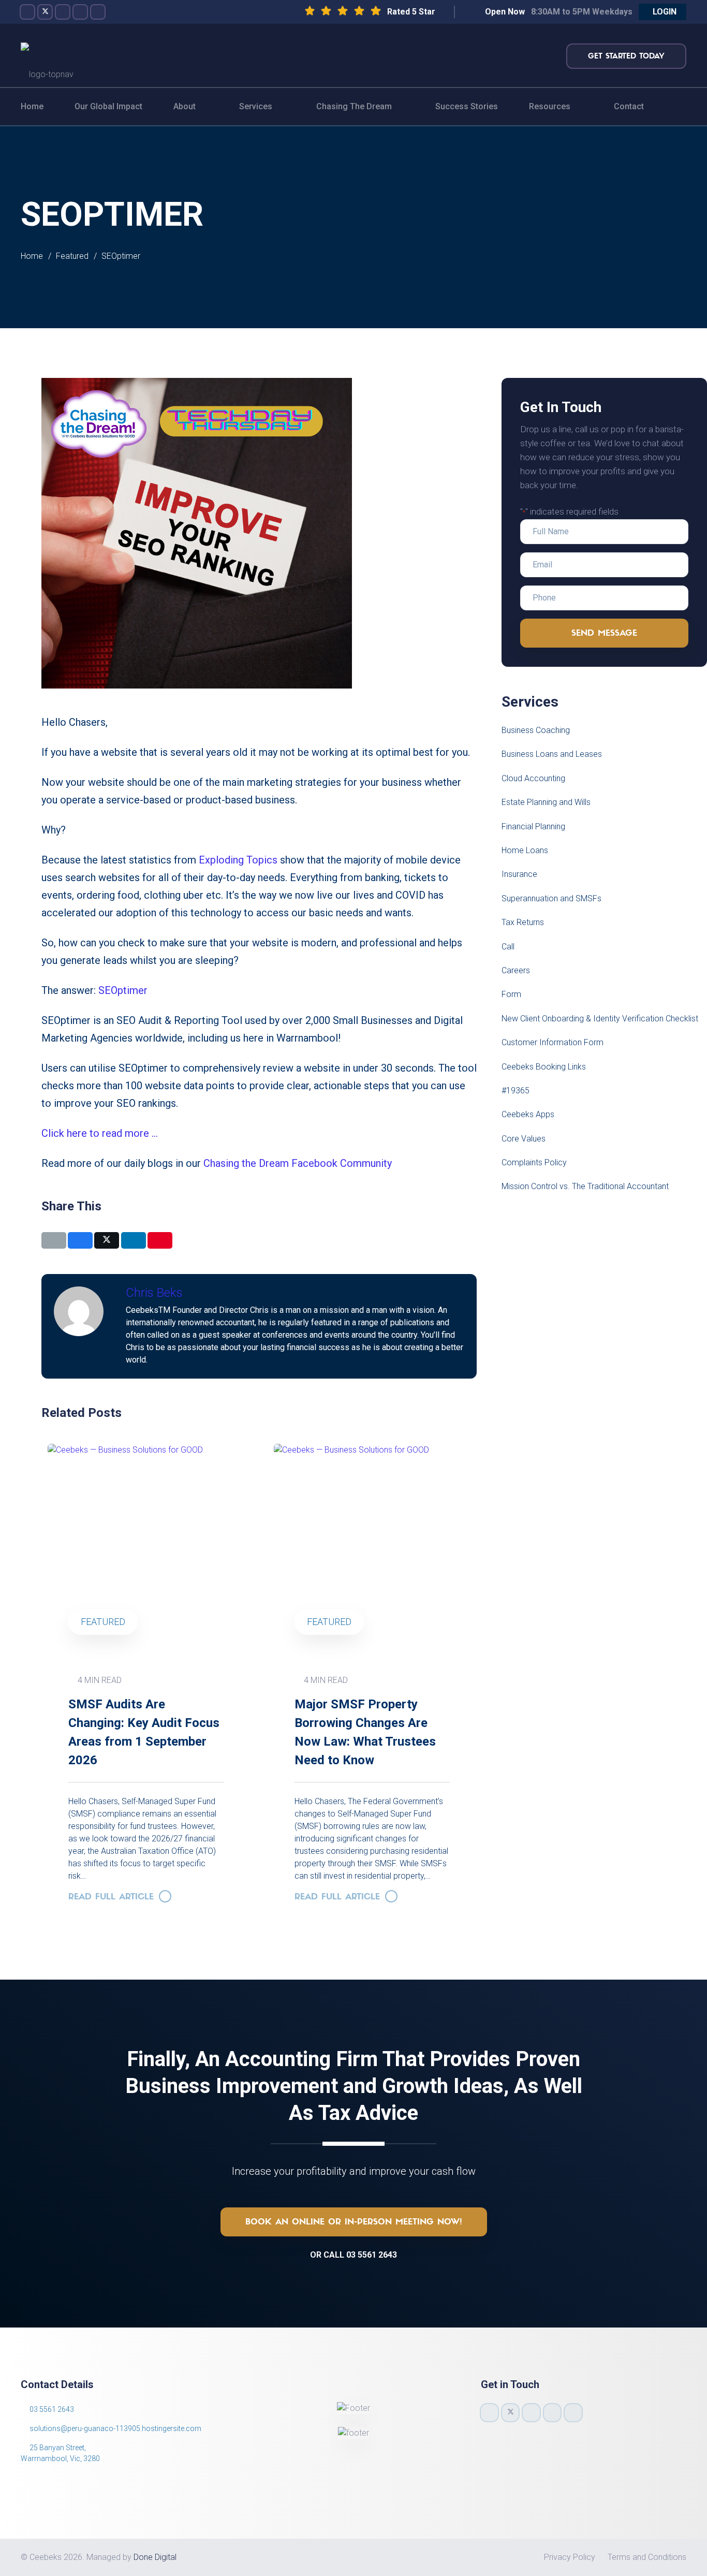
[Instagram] (63, 12)
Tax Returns (523, 922)
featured (329, 1622)
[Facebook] (27, 12)
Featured (103, 1622)
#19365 (515, 1091)
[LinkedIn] (98, 12)
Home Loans (525, 850)
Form (511, 994)
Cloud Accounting (533, 778)
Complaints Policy (534, 1162)
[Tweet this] (107, 1240)
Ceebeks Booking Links (544, 1067)
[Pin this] (160, 1240)
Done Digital (155, 2557)
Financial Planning (533, 826)
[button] (662, 12)
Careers (516, 970)
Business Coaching (536, 730)
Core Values (524, 1139)
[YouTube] (80, 12)
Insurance (519, 874)
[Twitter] (45, 12)
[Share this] (80, 1240)
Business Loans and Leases (552, 754)
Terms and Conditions (647, 2557)
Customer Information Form (553, 1042)
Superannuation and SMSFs (551, 898)
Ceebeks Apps (528, 1114)
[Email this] (54, 1240)
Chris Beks (154, 1293)
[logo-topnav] (47, 56)
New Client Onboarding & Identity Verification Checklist (600, 1019)
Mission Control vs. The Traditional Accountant (585, 1186)
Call (508, 947)
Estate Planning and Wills (546, 802)
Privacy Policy (570, 2557)
